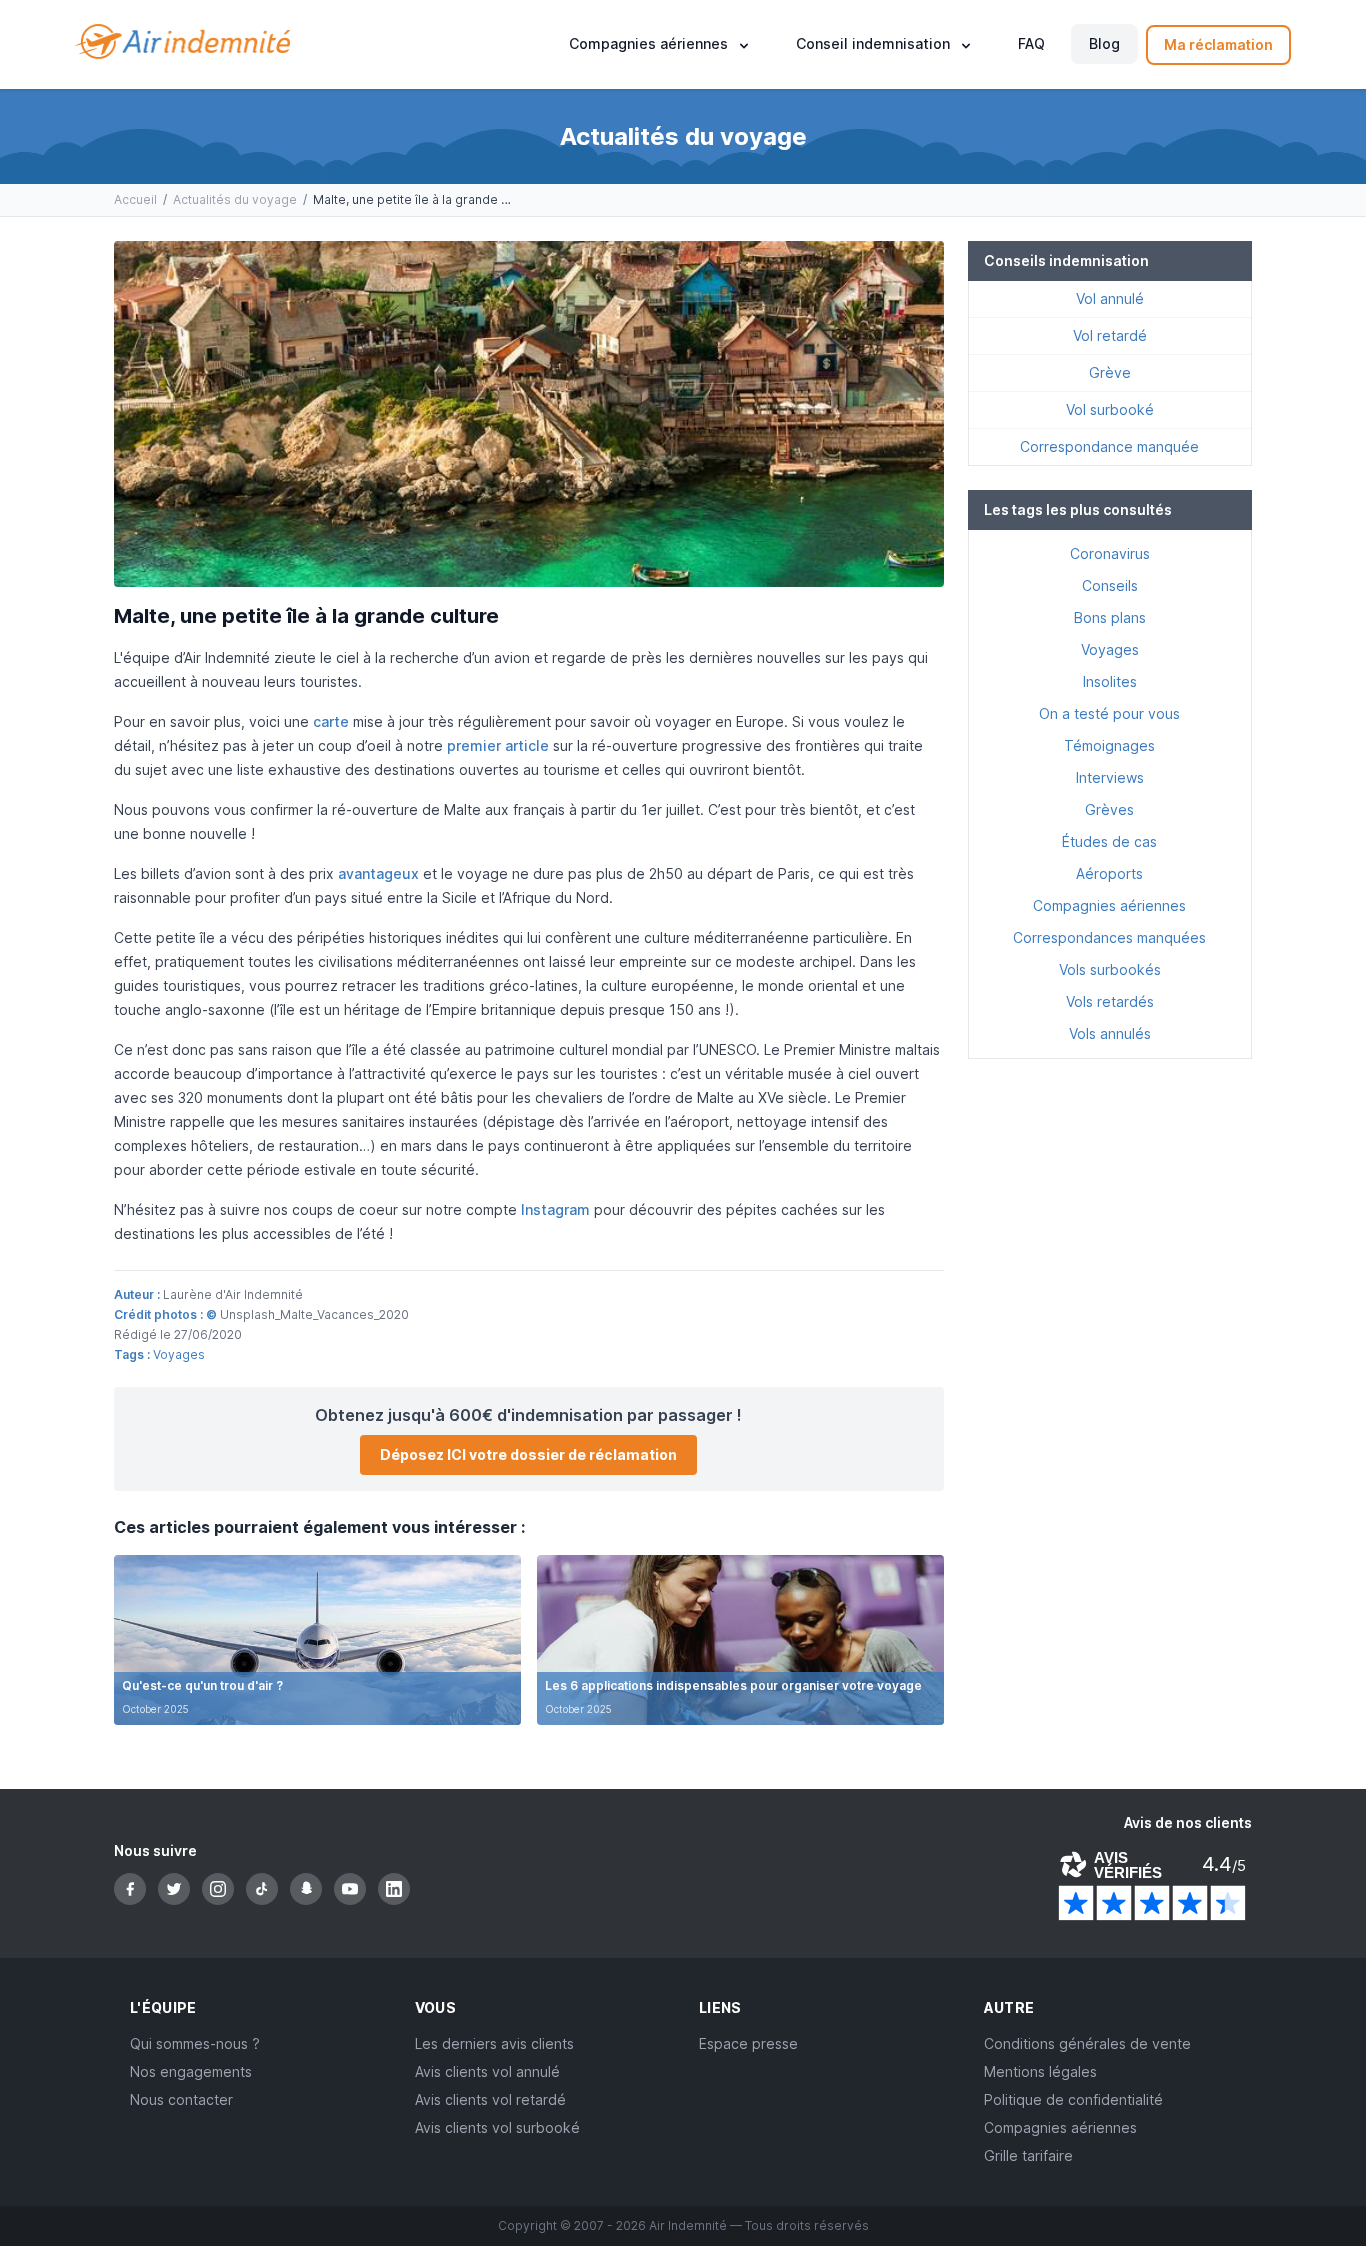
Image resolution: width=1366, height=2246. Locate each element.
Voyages (179, 1354)
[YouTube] (350, 1889)
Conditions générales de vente (1087, 2043)
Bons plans (1110, 617)
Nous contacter (181, 2099)
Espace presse (748, 2043)
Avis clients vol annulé (487, 2071)
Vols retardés (1110, 1001)
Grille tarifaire (1028, 2155)
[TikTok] (262, 1889)
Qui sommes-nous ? (195, 2043)
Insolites (1110, 681)
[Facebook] (130, 1889)
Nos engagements (191, 2071)
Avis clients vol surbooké (497, 2127)
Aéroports (1109, 873)
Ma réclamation (1218, 44)
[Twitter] (174, 1889)
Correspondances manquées (1109, 937)
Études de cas (1109, 841)
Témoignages (1109, 745)
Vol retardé (1110, 335)
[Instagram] (218, 1889)
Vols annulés (1110, 1033)
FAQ (1031, 44)
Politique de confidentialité (1073, 2099)
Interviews (1110, 777)
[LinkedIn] (394, 1889)
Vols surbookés (1110, 969)
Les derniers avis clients (494, 2043)
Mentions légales (1040, 2071)
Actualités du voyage (235, 199)
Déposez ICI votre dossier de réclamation (528, 1454)
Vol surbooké (1110, 409)
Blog (1104, 44)
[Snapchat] (306, 1889)
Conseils (1110, 585)
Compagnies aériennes (1109, 905)
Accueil (135, 199)
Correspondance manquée (1109, 446)
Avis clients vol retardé (490, 2099)
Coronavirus (1110, 553)
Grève (1110, 372)
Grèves (1109, 809)
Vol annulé (1110, 298)
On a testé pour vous (1109, 713)
